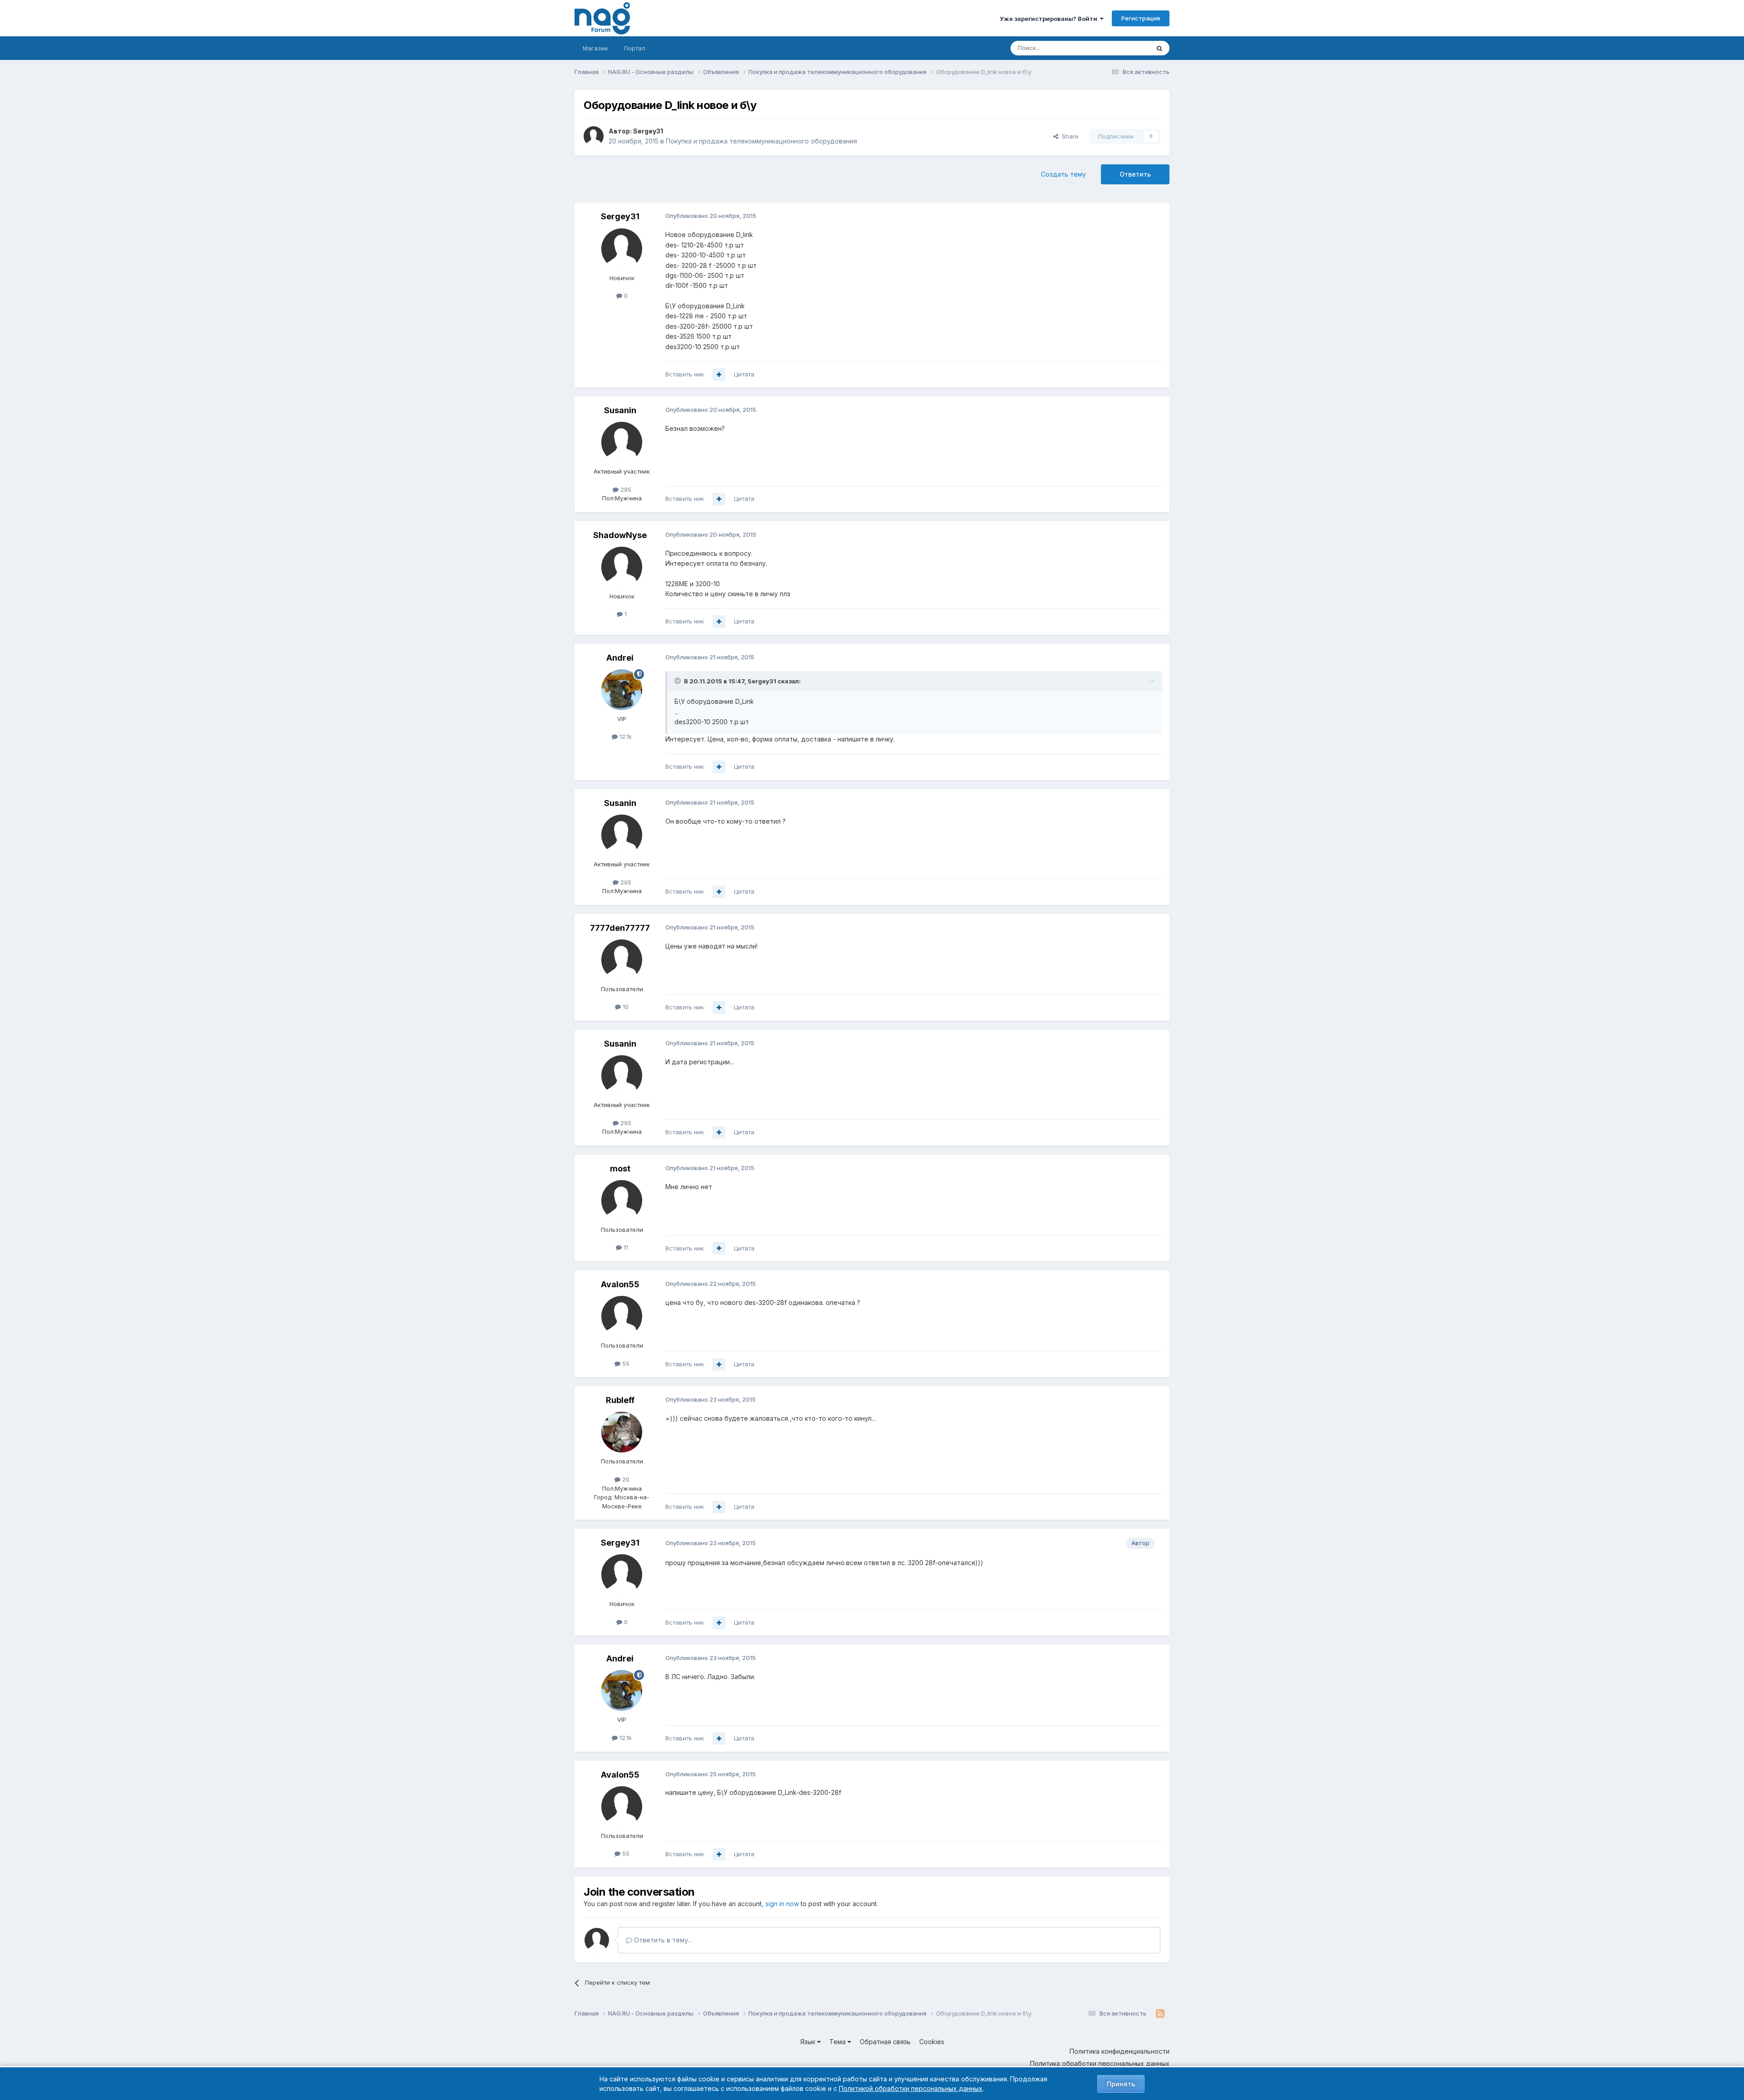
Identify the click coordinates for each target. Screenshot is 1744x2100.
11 (625, 1247)
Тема (838, 2042)
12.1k (625, 736)
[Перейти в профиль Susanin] (622, 442)
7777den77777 (620, 928)
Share (1068, 136)
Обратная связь (885, 2042)
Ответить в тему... (662, 1940)
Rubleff (620, 1400)
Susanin (620, 410)
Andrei (620, 658)
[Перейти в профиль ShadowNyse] (622, 567)
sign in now (782, 1904)
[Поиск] (1159, 48)
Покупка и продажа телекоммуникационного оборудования (761, 141)
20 (625, 1479)
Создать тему (1063, 174)
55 (625, 1364)
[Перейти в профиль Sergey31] (594, 136)
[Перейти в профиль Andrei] (622, 690)
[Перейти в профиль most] (622, 1201)
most (620, 1169)
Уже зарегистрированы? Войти (1050, 19)
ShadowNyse (620, 535)
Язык (809, 2042)
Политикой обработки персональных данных (911, 2088)
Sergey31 (648, 131)
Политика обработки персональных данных (1100, 2063)
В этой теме (1121, 48)
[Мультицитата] (719, 375)
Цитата (744, 374)
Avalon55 (620, 1284)
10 (625, 1007)
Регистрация (1141, 18)
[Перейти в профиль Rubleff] (622, 1432)
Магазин (595, 48)
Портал (635, 48)
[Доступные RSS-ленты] (1160, 2014)
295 (625, 489)
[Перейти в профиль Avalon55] (622, 1316)
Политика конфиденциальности (1120, 2051)
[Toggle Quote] (679, 681)
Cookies (932, 2042)
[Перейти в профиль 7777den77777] (622, 960)
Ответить (1135, 174)
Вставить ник (685, 374)
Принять (1121, 2084)
